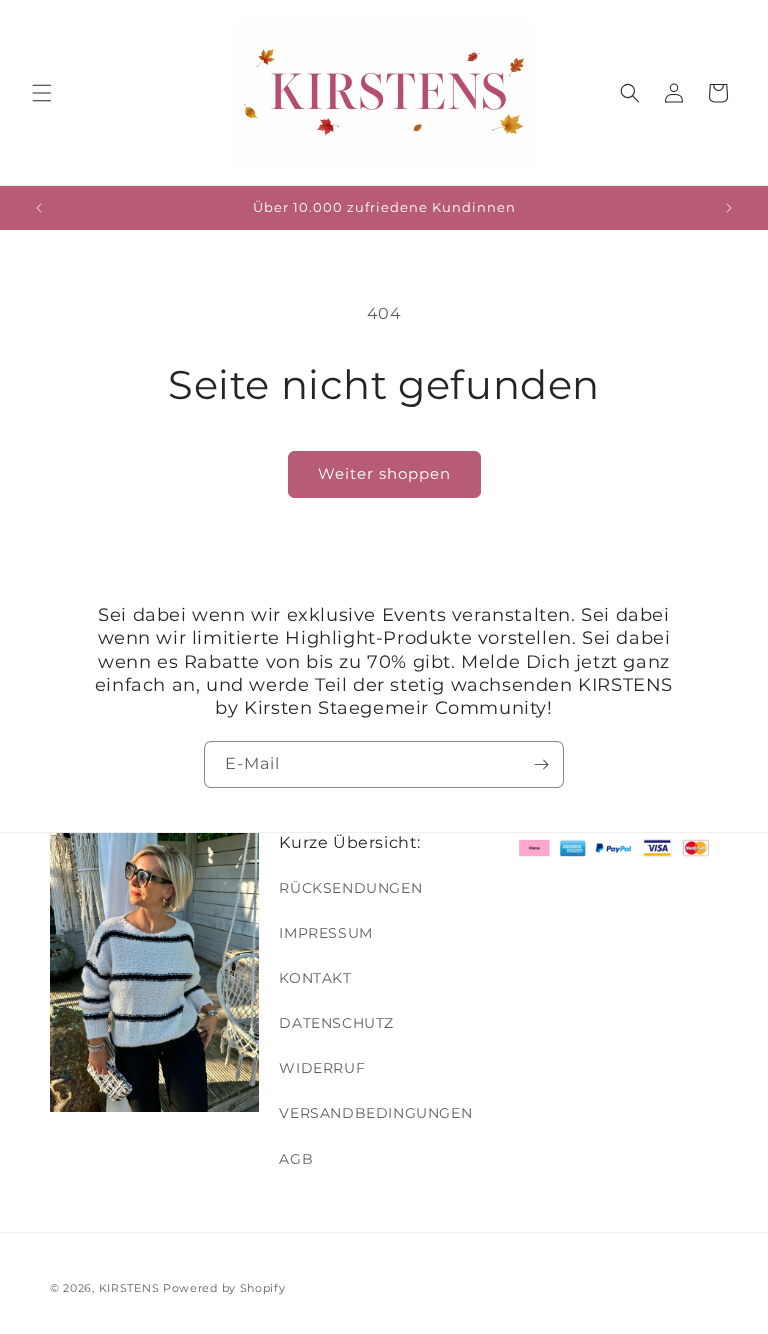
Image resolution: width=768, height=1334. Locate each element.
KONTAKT (315, 978)
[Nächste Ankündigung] (729, 208)
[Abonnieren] (541, 764)
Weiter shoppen (384, 473)
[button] (42, 93)
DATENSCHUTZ (336, 1023)
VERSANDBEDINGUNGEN (375, 1113)
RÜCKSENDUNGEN (350, 888)
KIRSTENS (129, 1288)
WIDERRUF (322, 1068)
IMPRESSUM (325, 933)
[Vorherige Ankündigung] (39, 208)
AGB (296, 1159)
